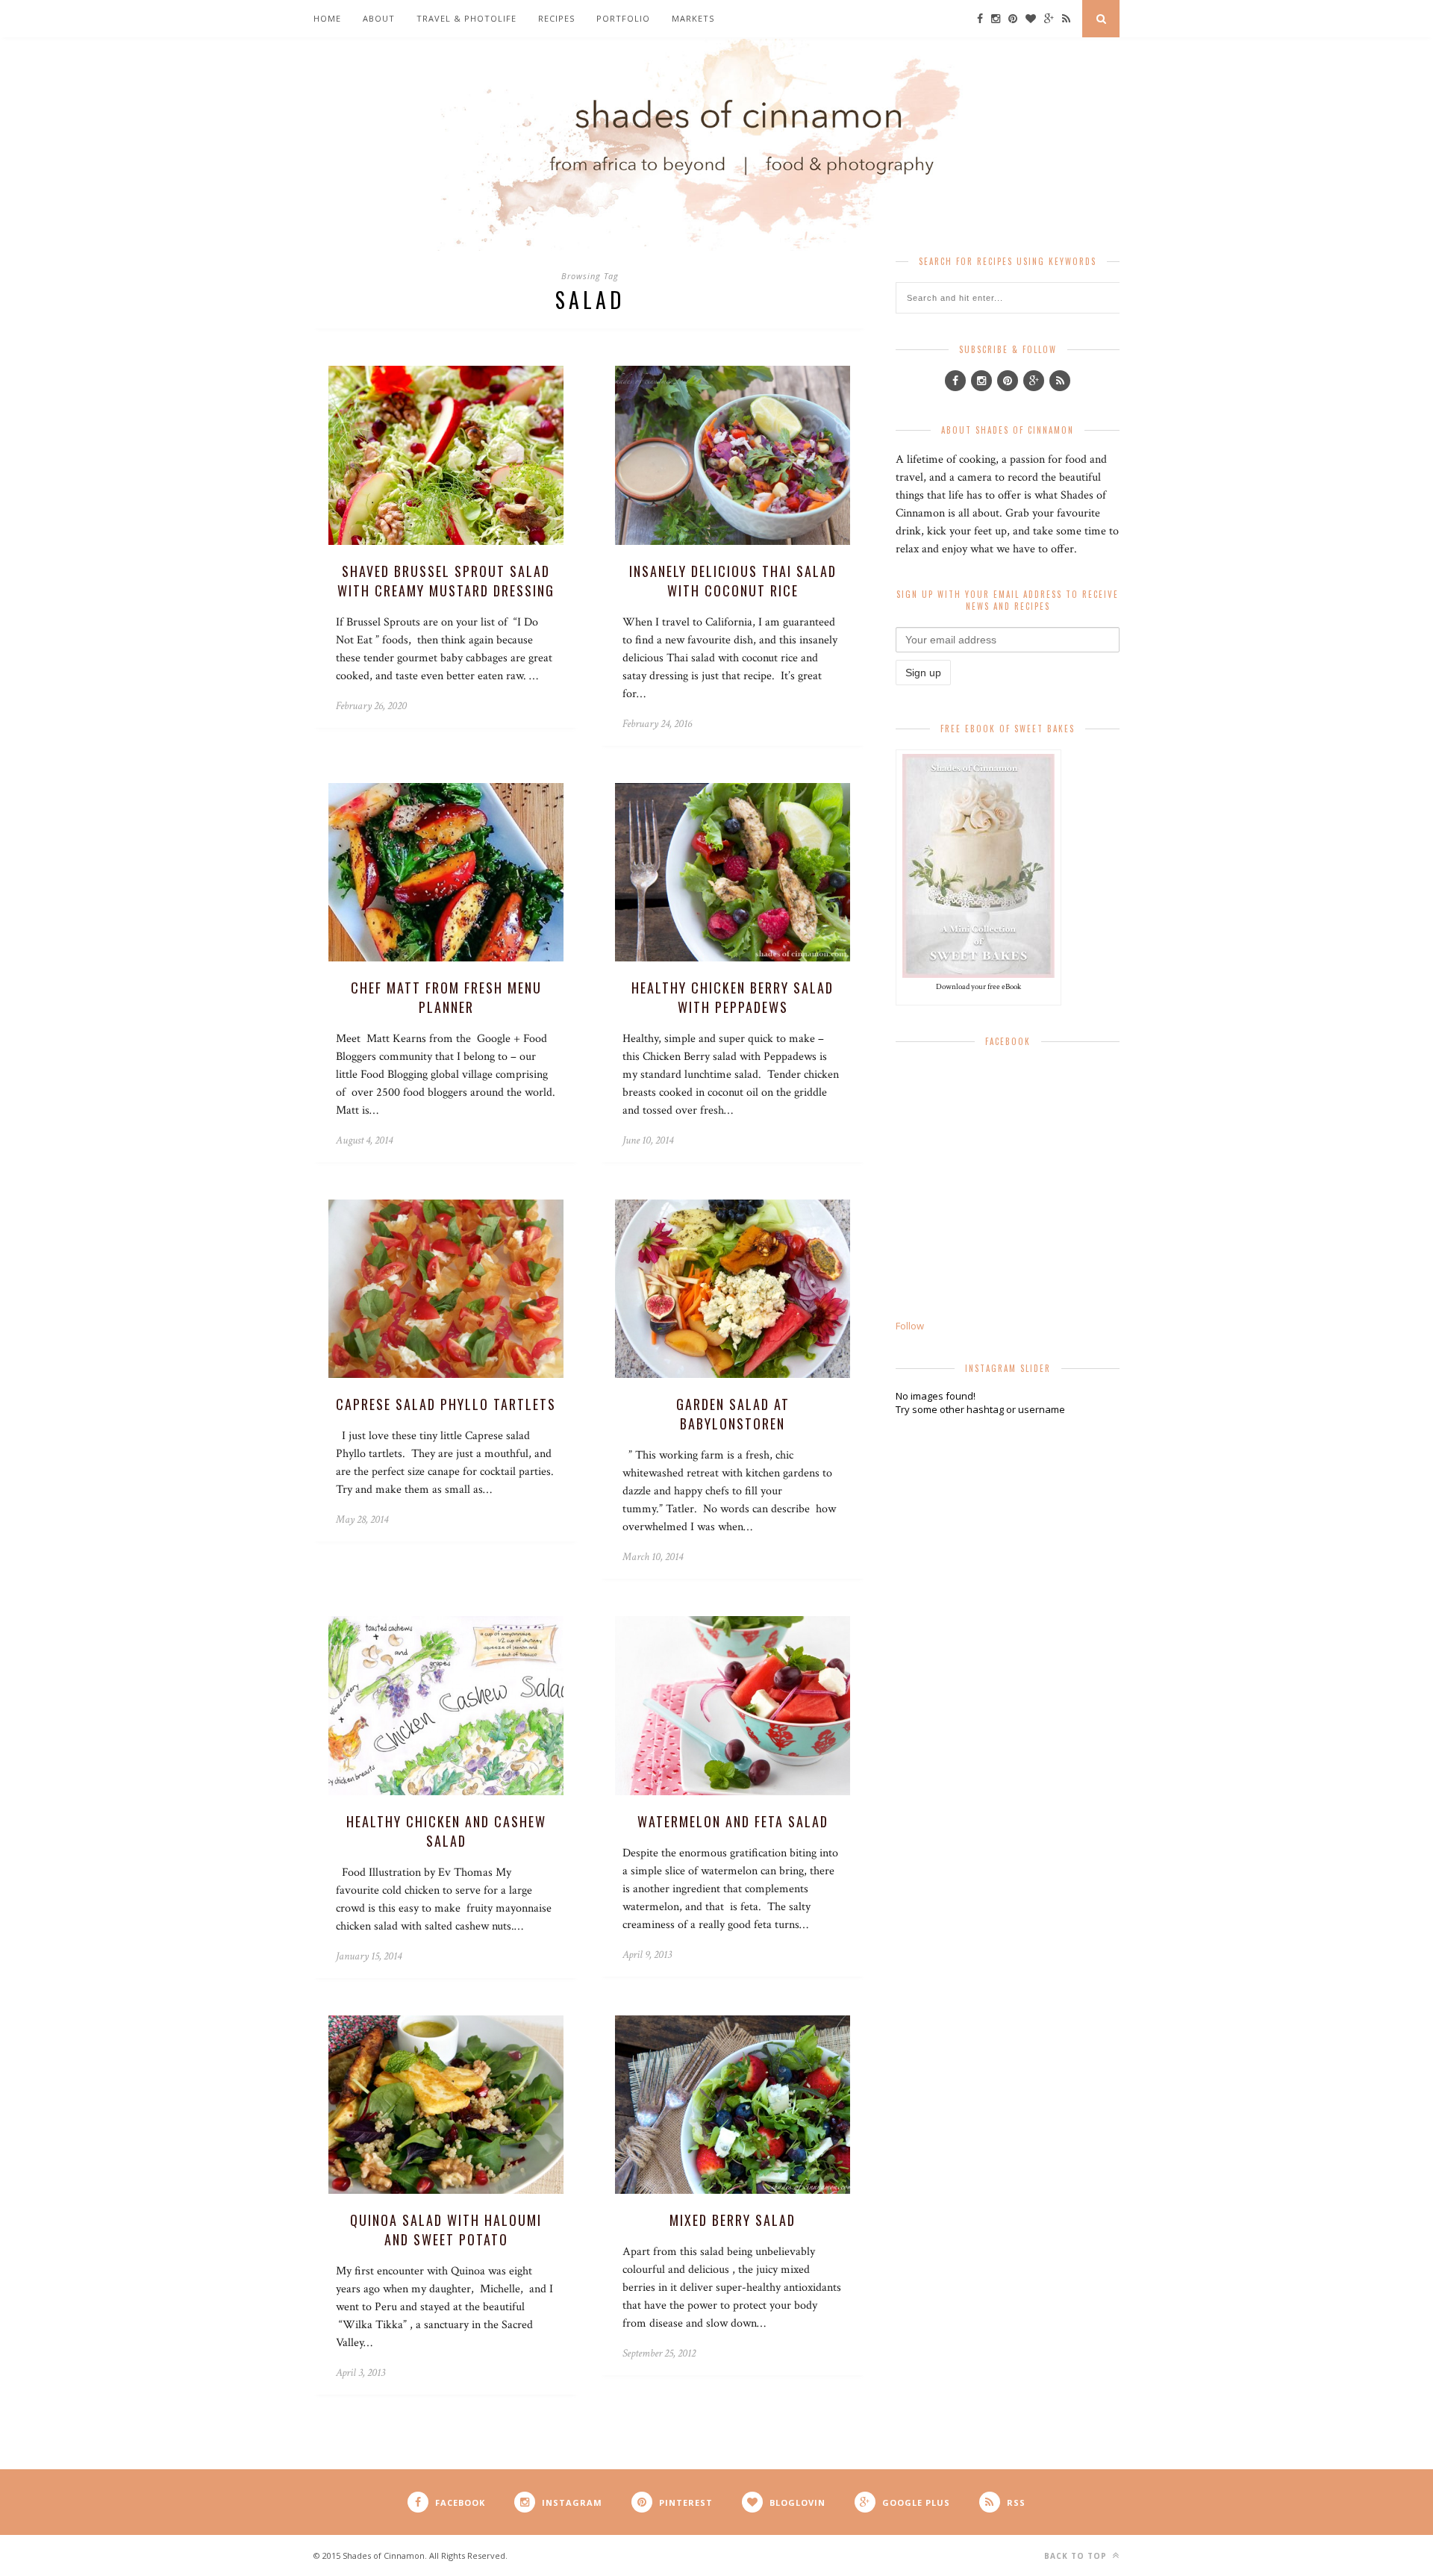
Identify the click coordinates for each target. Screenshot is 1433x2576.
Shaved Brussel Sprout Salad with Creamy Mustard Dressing (446, 581)
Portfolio (623, 18)
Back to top (1077, 2556)
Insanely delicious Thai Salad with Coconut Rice (733, 581)
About (379, 18)
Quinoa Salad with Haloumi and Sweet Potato (446, 2230)
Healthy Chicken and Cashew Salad (446, 1831)
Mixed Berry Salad (733, 2220)
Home (327, 18)
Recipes (556, 18)
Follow (910, 1326)
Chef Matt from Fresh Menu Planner (446, 997)
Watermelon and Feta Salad (733, 1821)
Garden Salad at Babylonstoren (733, 1414)
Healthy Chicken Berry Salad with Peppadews (733, 997)
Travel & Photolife (466, 18)
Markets (693, 18)
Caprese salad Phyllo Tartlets (446, 1404)
